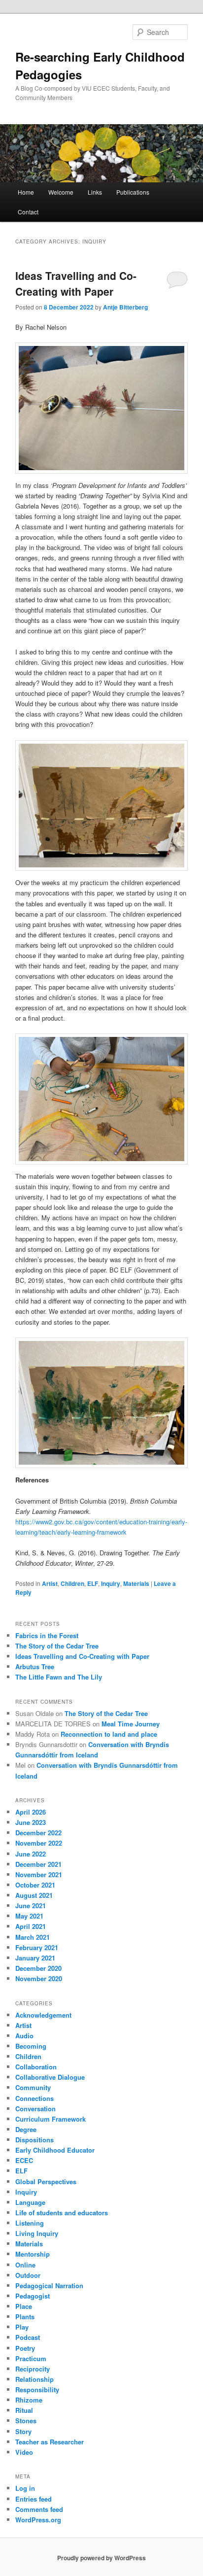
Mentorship (33, 2254)
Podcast (28, 2337)
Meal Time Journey (131, 1724)
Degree (26, 2129)
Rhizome (29, 2400)
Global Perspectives (46, 2181)
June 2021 (31, 1906)
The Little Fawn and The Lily (59, 1677)
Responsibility (37, 2389)
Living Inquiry (37, 2233)
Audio (24, 2036)
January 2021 (35, 1958)
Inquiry (111, 1583)
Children (72, 1583)
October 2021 (35, 1885)
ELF (93, 1583)
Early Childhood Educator (55, 2150)
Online (25, 2265)
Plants (25, 2317)
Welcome (61, 192)
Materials (136, 1583)
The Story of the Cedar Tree (57, 1646)
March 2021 (33, 1937)
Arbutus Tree (35, 1666)
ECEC (24, 2160)
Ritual (24, 2410)
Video (24, 2452)
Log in (25, 2488)
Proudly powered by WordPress (101, 2558)
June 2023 (31, 1822)
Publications (133, 192)
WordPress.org (38, 2520)
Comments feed (39, 2509)
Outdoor (28, 2275)
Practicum (31, 2358)
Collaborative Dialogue (50, 2077)
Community (33, 2087)
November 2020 (39, 1978)
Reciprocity (33, 2369)
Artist (50, 1583)
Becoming (31, 2046)
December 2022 (38, 1833)
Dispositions (34, 2140)
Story (23, 2431)
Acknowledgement (43, 2015)
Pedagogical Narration (49, 2285)
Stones (26, 2421)
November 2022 (39, 1843)
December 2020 (38, 1968)
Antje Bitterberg (125, 307)
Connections (34, 2098)
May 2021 (29, 1916)
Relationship (34, 2379)
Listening (30, 2223)
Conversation (35, 2109)
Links (95, 192)
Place (24, 2306)
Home (26, 192)
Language (30, 2202)
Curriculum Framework (51, 2119)
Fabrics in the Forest (47, 1635)
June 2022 (31, 1854)
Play (22, 2327)
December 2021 (38, 1864)
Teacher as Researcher (50, 2442)
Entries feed (34, 2499)
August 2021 (34, 1895)
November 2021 (39, 1874)
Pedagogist (33, 2296)
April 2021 (31, 1926)
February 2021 (37, 1947)
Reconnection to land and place (109, 1734)
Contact (28, 212)
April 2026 (31, 1812)
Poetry (25, 2348)
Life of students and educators (62, 2213)
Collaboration (36, 2067)
